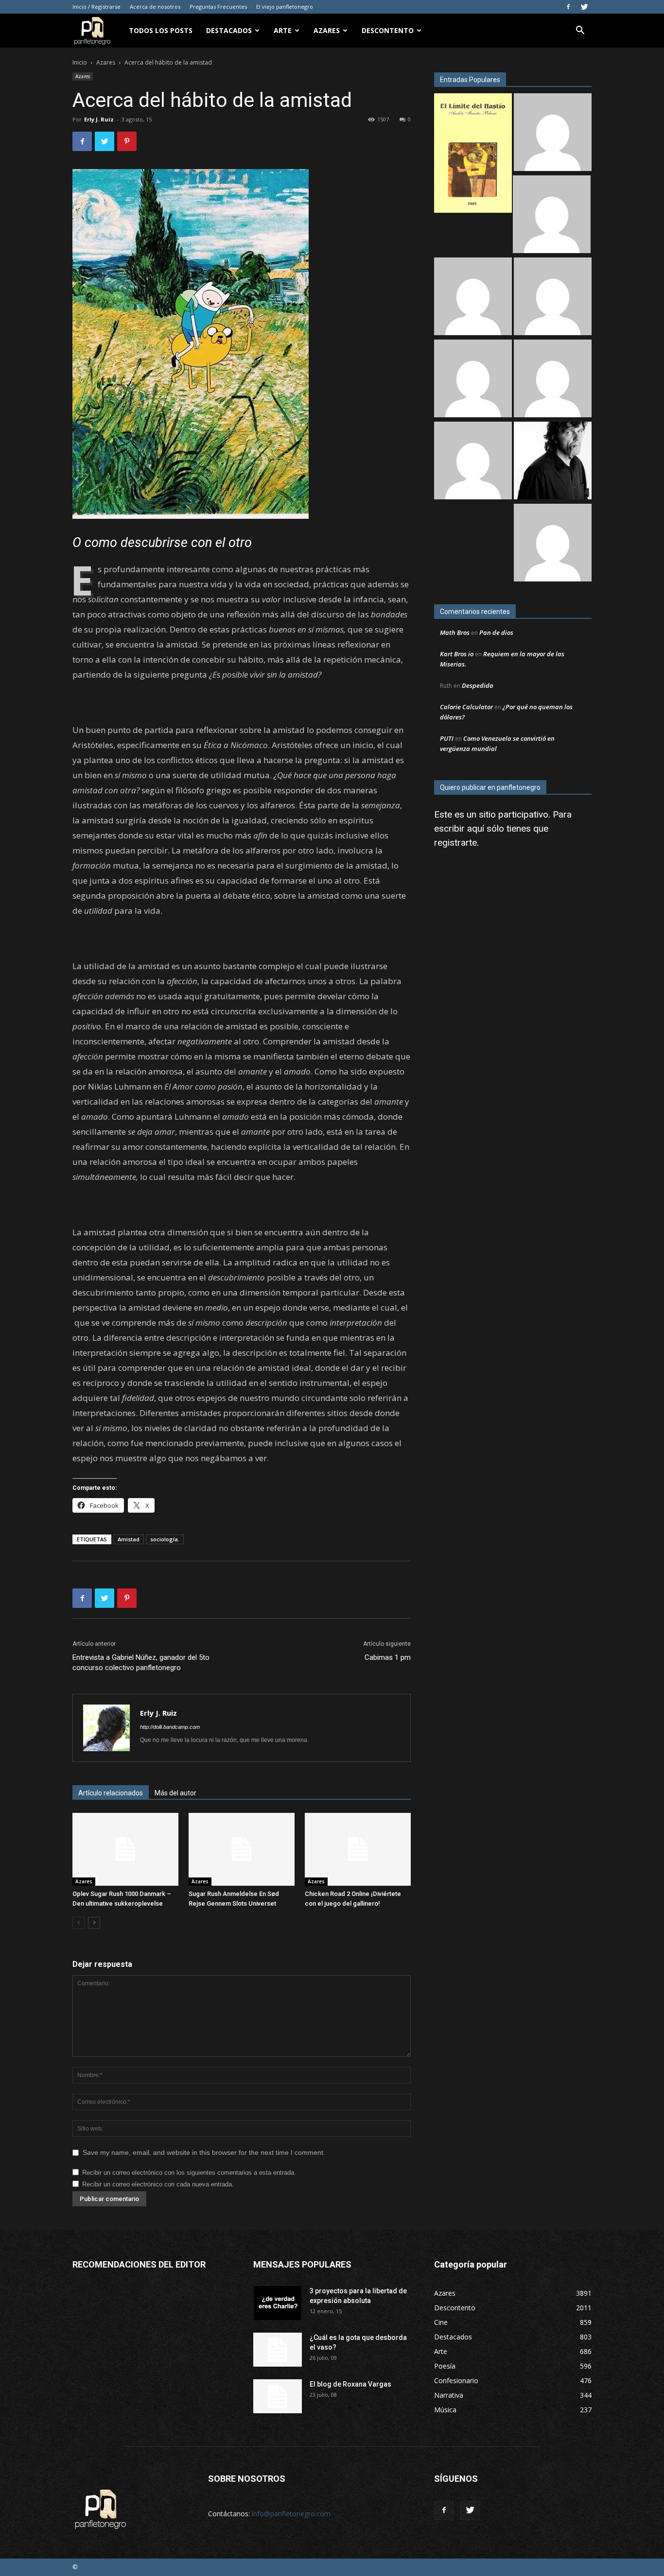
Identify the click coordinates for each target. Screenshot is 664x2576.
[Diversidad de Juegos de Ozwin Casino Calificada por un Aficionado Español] (553, 380)
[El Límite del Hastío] (473, 154)
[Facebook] (568, 7)
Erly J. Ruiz (99, 119)
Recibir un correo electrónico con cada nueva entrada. (158, 2184)
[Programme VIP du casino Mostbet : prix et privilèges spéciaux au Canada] (553, 133)
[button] (580, 31)
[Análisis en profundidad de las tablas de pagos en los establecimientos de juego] (552, 215)
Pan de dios (496, 632)
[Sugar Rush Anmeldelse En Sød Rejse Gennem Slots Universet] (242, 1849)
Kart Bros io (457, 654)
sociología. (165, 1539)
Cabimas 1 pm (388, 1657)
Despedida (478, 685)
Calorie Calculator (466, 707)
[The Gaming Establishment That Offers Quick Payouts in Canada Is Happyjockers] (473, 380)
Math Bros (455, 632)
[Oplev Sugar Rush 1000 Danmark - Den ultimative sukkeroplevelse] (473, 298)
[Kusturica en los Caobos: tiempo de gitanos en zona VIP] (553, 462)
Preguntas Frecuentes (218, 7)
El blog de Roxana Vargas (350, 2384)
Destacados (229, 30)
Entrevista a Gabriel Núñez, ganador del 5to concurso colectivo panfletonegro (141, 1663)
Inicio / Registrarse (96, 7)
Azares (327, 30)
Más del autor (175, 1793)
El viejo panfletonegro (285, 7)
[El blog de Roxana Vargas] (278, 2396)
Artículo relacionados (111, 1793)
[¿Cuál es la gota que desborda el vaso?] (278, 2350)
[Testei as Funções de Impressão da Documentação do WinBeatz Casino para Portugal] (473, 462)
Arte (283, 30)
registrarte (455, 843)
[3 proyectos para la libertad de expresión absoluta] (278, 2303)
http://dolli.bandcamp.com (170, 1727)
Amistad (129, 1539)
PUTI (447, 738)
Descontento (388, 30)
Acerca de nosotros (155, 7)
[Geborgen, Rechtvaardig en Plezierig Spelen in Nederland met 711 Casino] (553, 544)
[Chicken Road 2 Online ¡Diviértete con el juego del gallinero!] (358, 1849)
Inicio (80, 62)
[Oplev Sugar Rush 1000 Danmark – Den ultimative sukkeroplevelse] (125, 1849)
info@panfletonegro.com (291, 2514)
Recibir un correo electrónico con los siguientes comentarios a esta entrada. (189, 2173)
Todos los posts (161, 30)
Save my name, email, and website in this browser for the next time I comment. (204, 2152)
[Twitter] (584, 7)
